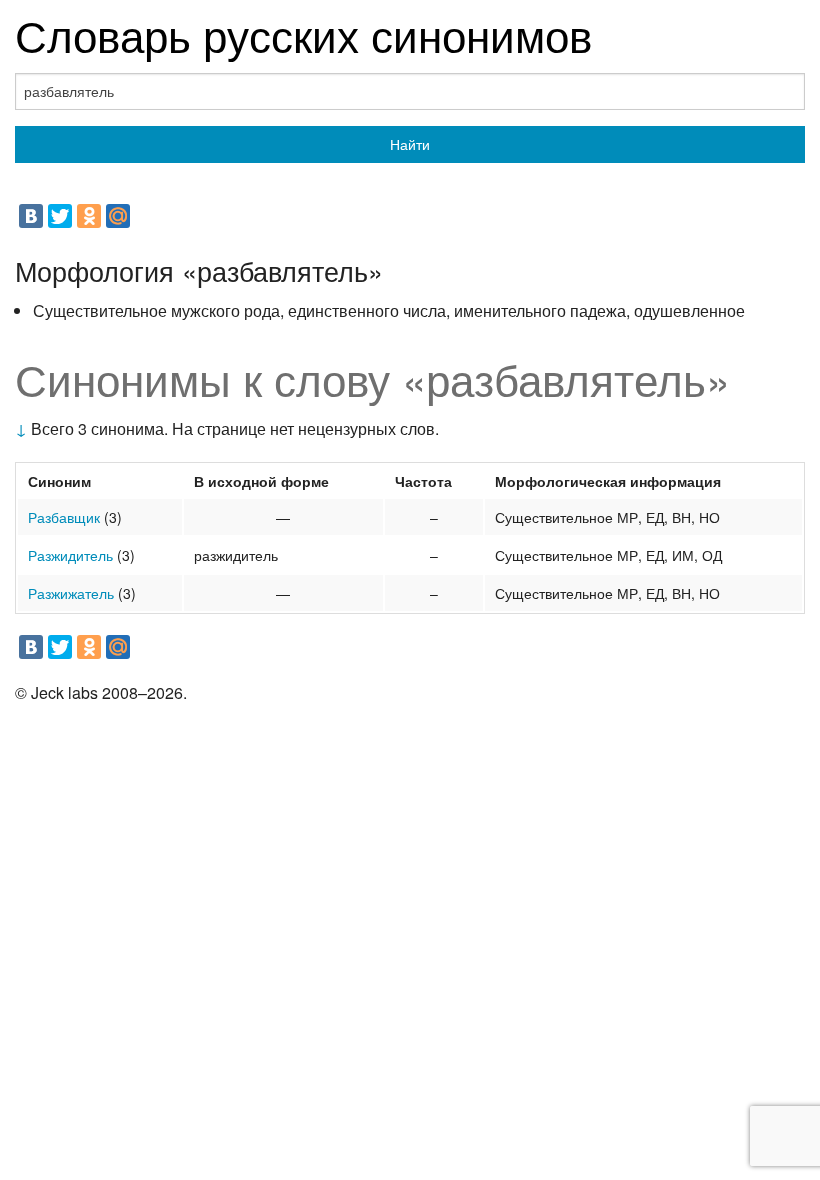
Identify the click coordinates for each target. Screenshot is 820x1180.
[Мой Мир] (118, 216)
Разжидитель (70, 555)
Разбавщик (64, 517)
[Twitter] (60, 216)
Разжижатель (71, 593)
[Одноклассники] (89, 216)
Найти (410, 144)
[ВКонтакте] (31, 216)
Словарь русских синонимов (303, 33)
